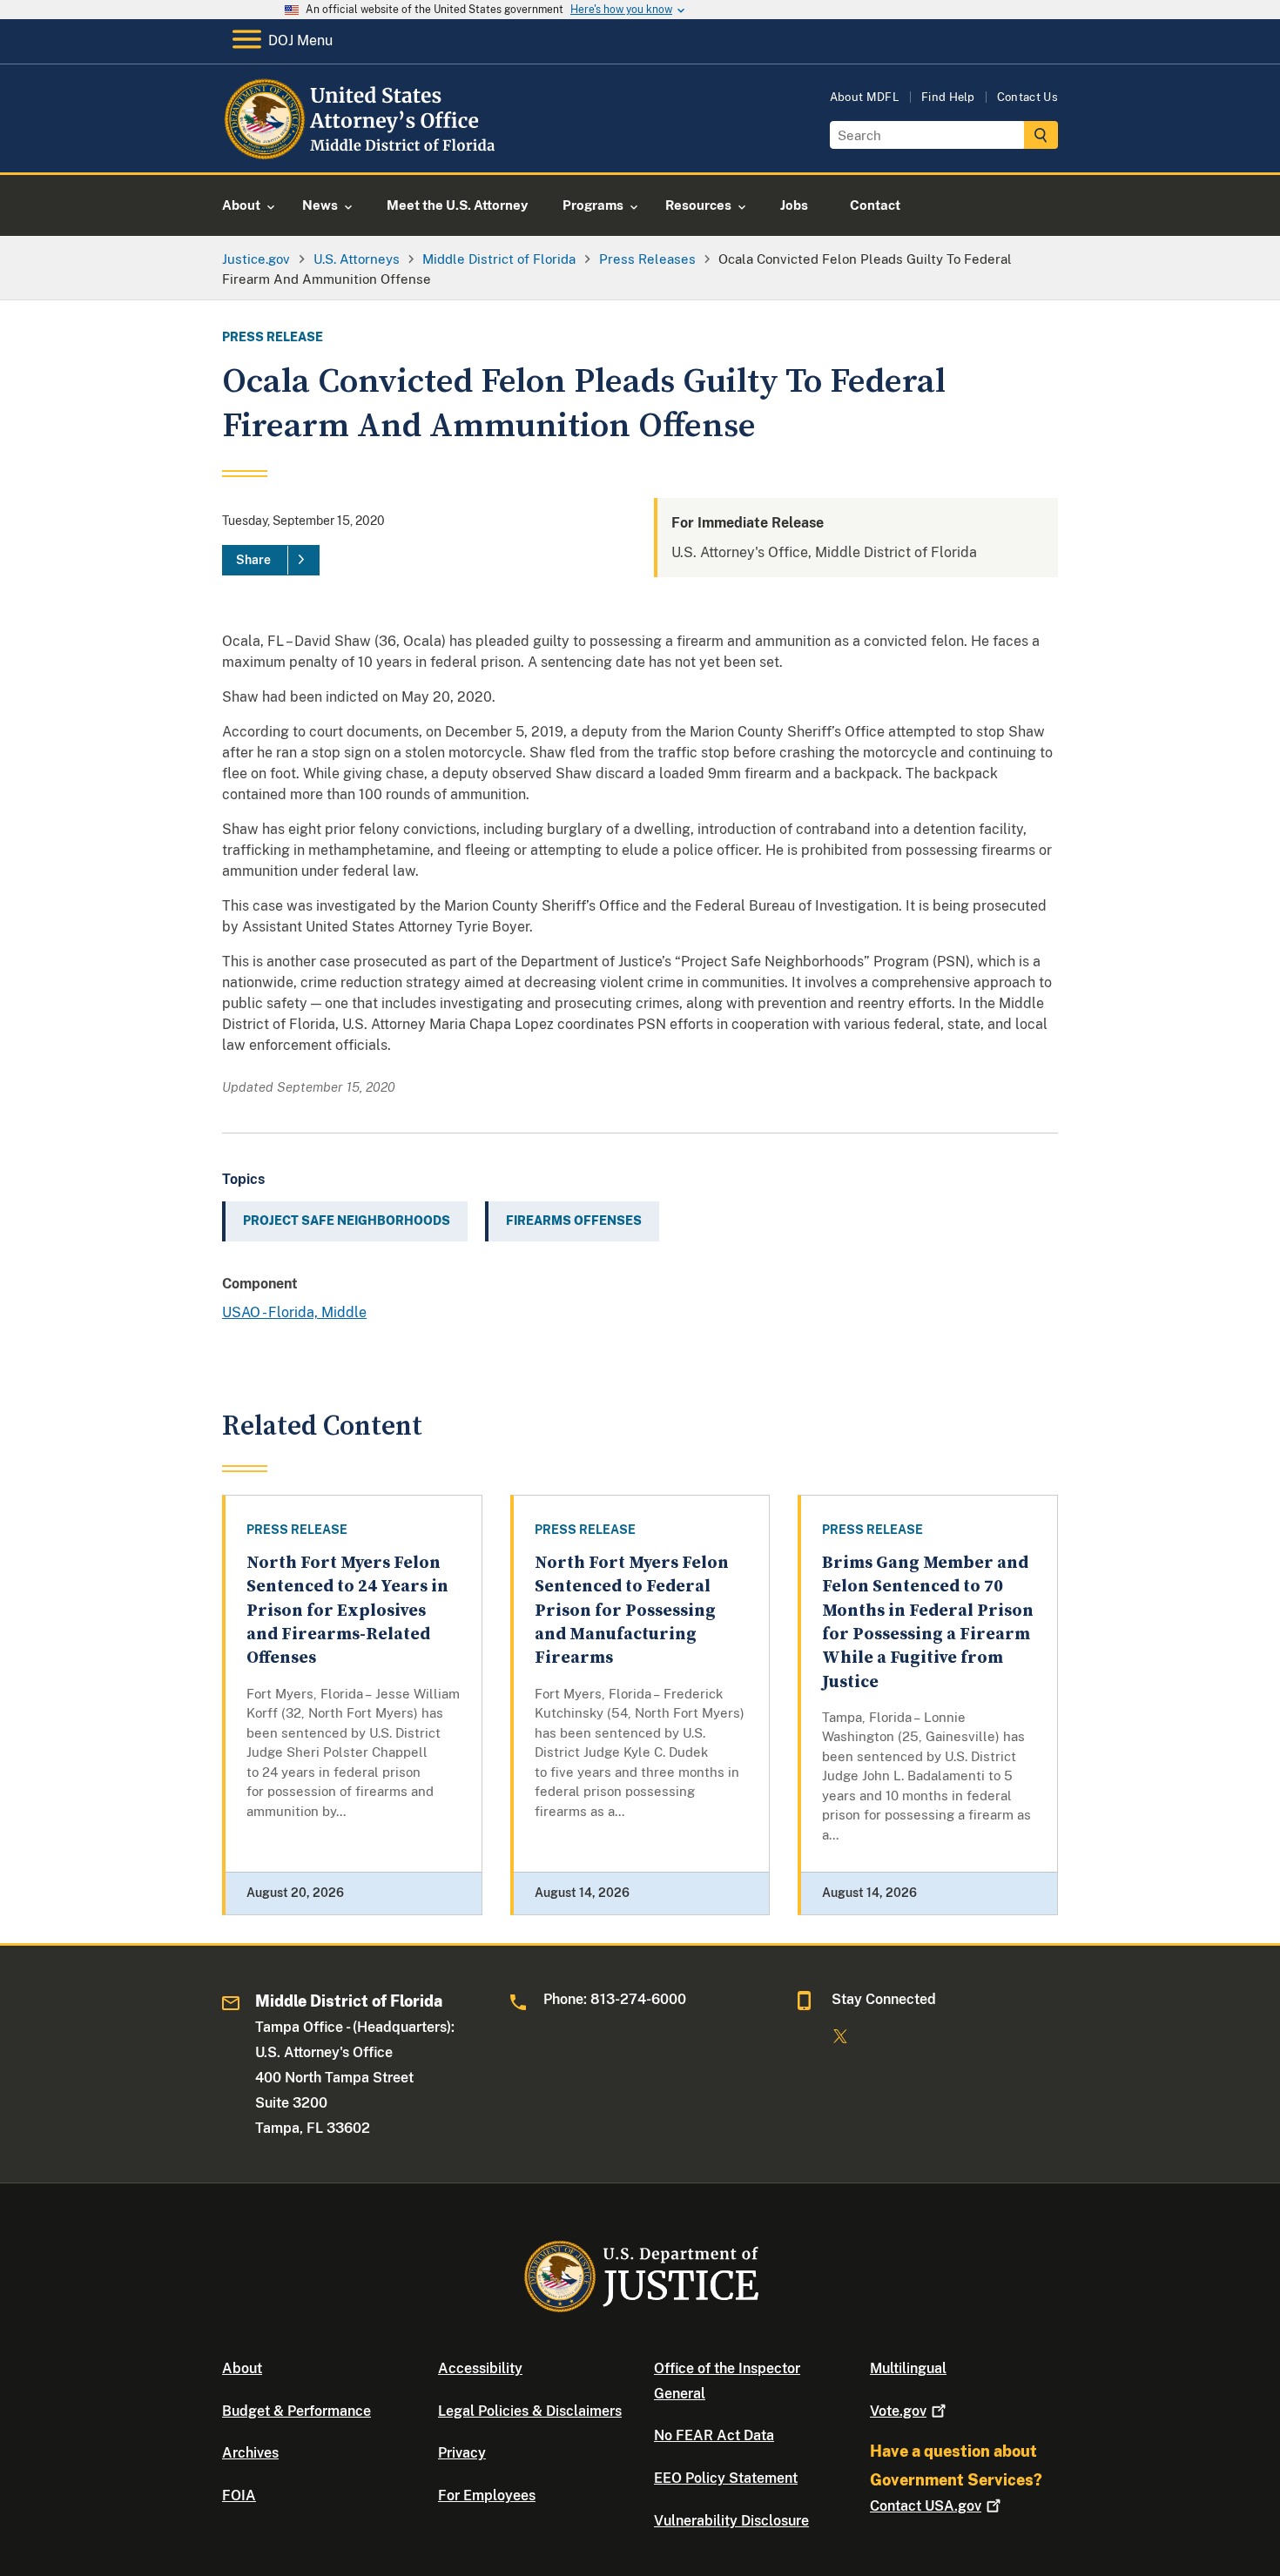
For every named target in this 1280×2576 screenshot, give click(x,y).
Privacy (462, 2453)
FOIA (239, 2495)
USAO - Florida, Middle (294, 1312)
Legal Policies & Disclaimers (530, 2411)
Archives (250, 2453)
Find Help (948, 97)
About (242, 2368)
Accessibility (480, 2368)
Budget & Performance (296, 2411)
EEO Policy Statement (726, 2478)
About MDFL (865, 97)
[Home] (364, 152)
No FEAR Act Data (714, 2435)
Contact (926, 2506)
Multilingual (908, 2368)
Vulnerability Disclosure (731, 2521)
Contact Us (1027, 97)
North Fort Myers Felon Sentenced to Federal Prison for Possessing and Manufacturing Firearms (632, 1611)
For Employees (487, 2495)
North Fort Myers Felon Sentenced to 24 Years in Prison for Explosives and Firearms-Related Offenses (347, 1611)
